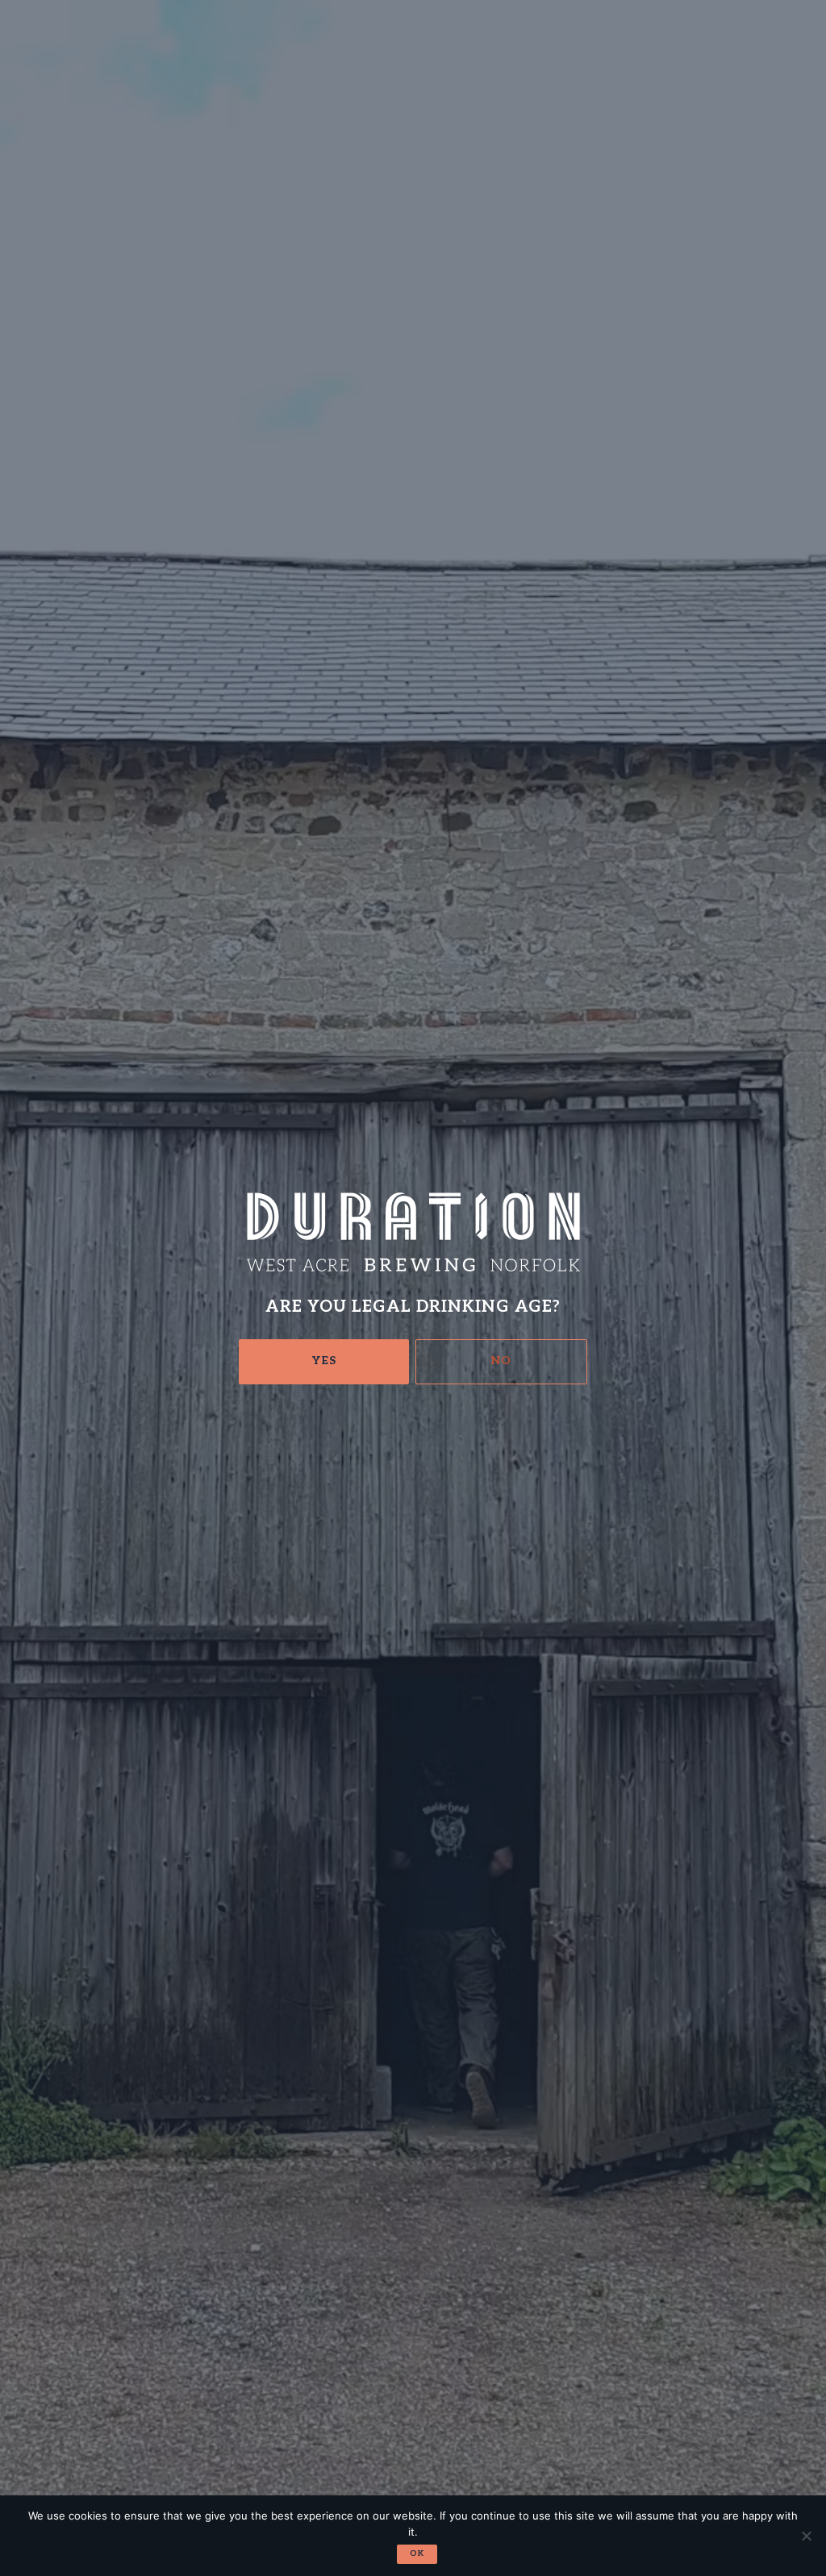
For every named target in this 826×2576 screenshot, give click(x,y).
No (501, 1361)
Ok (417, 2553)
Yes (324, 1361)
